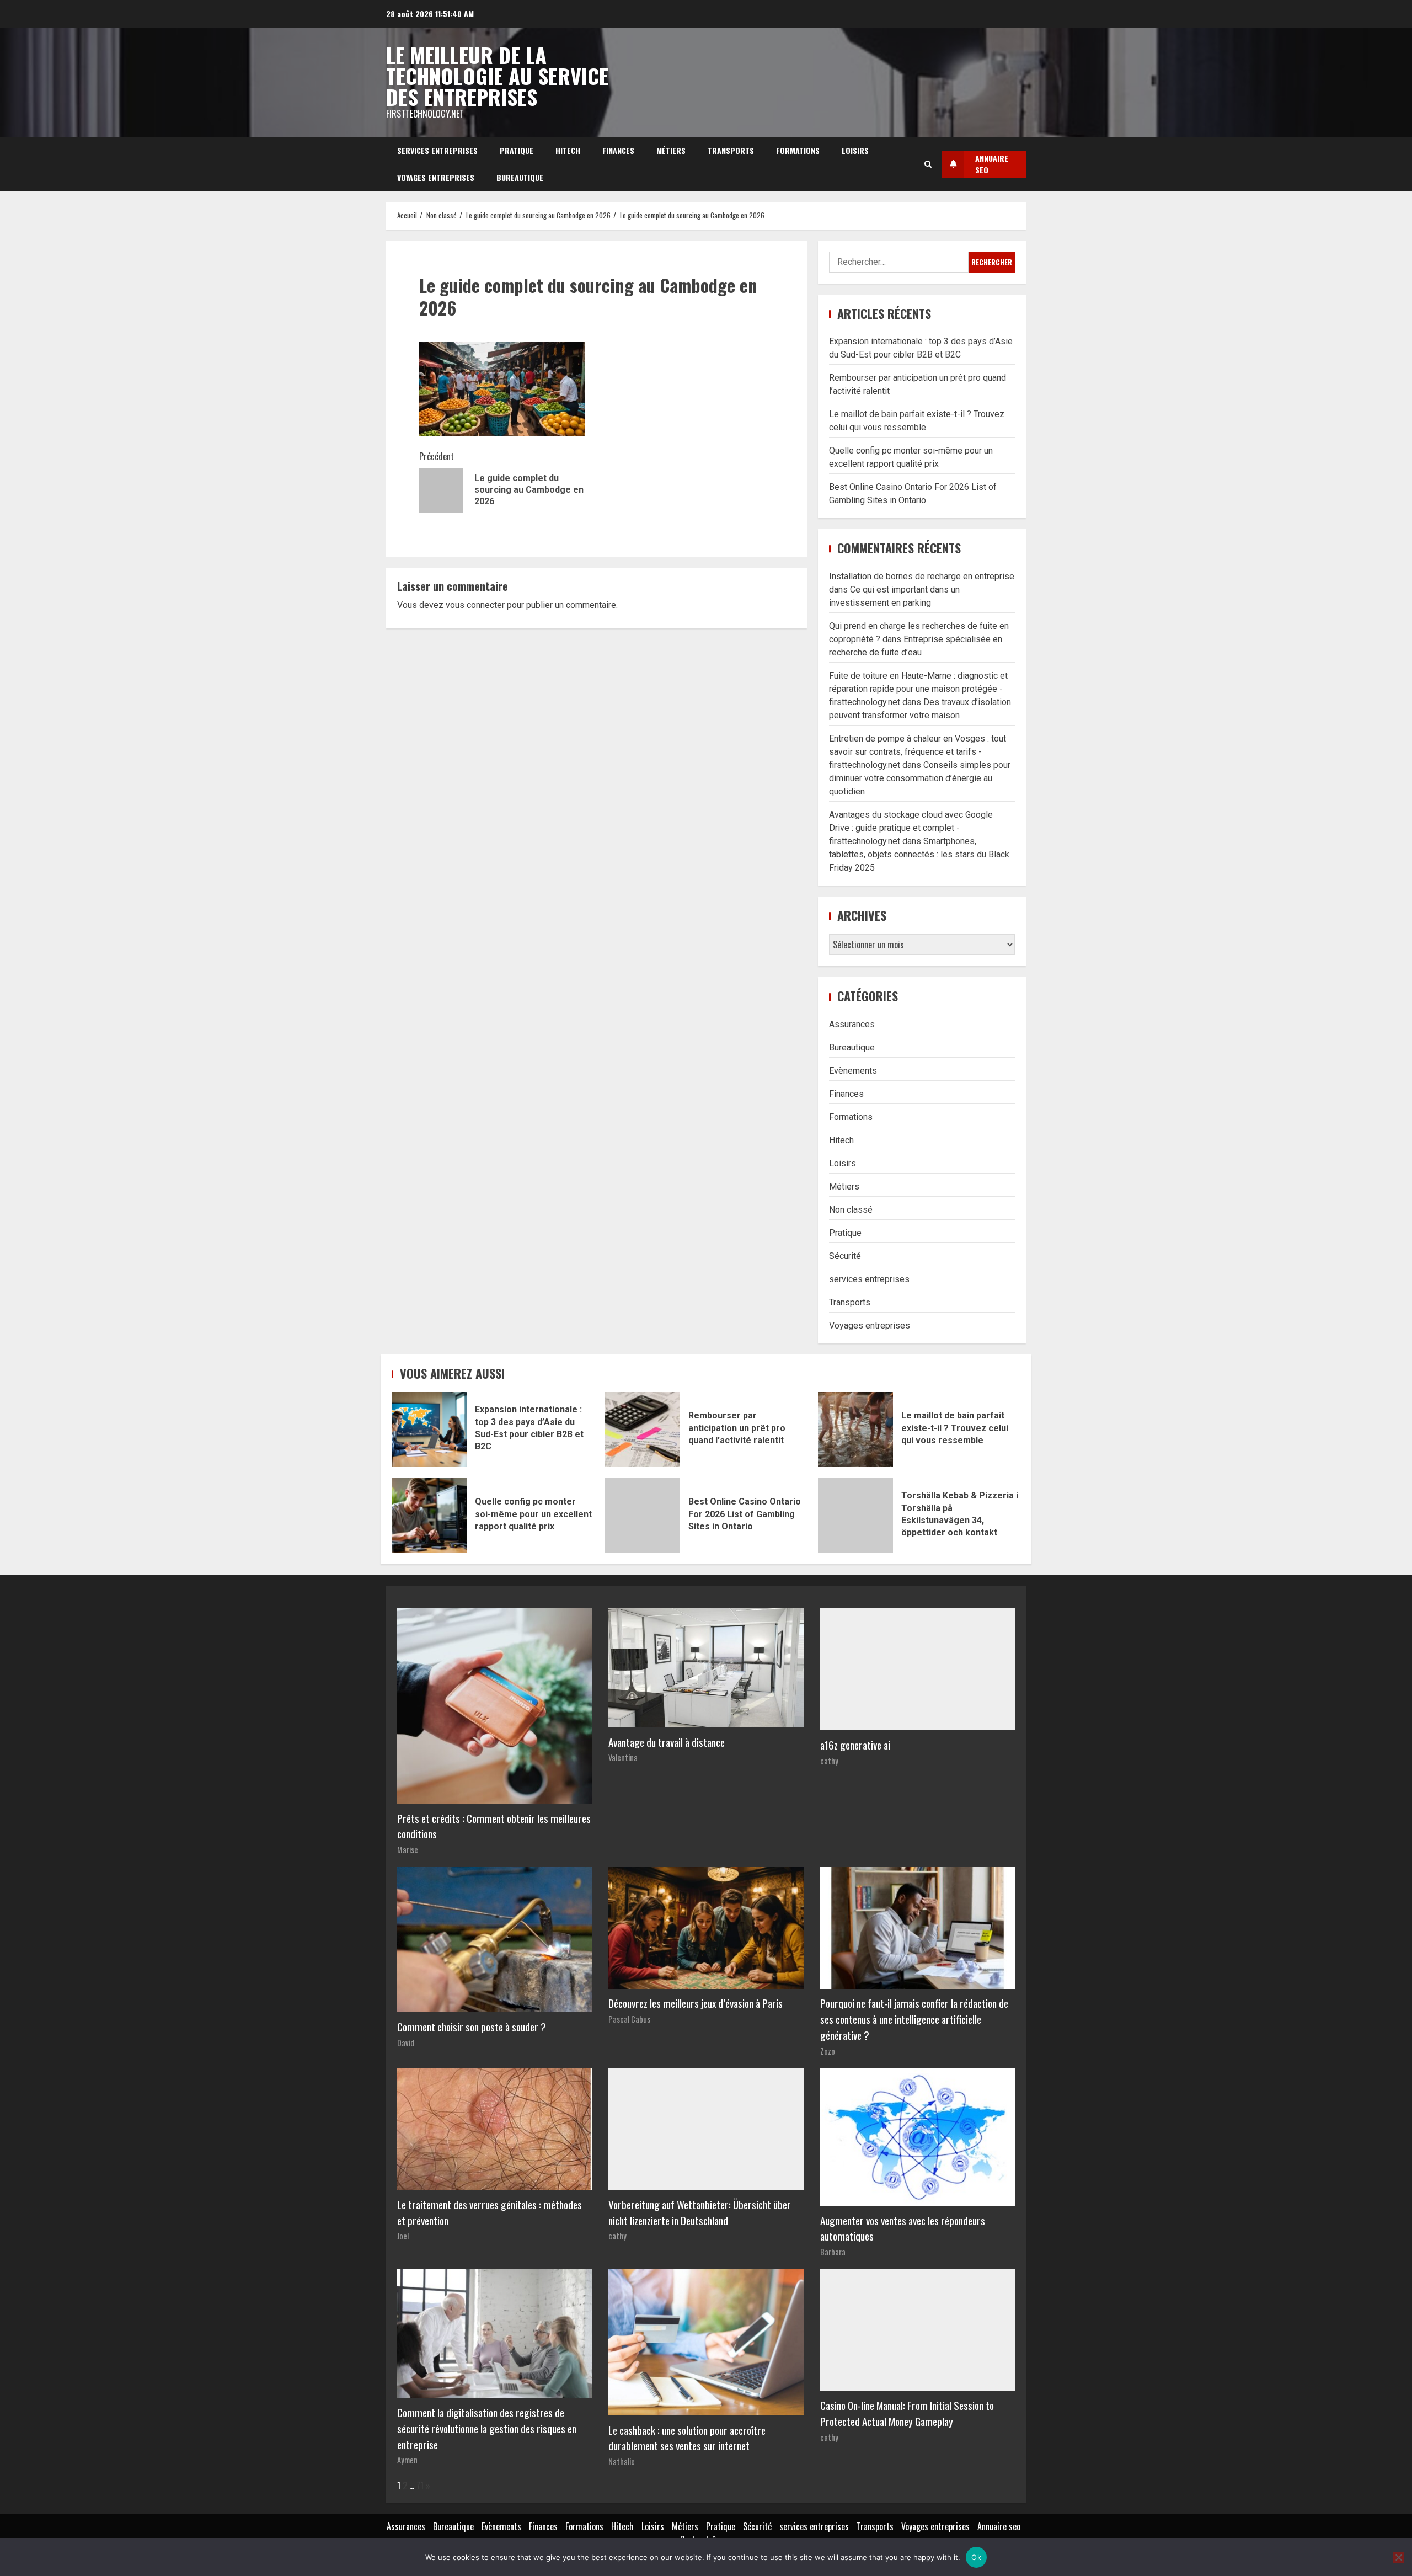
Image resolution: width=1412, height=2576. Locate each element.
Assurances (852, 1024)
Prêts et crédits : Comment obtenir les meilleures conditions (494, 1826)
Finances (618, 150)
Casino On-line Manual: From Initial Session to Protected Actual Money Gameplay (907, 2413)
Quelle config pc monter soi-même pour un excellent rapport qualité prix (429, 1516)
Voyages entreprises (436, 177)
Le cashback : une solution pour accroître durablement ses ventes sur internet (687, 2438)
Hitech (568, 150)
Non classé (851, 1210)
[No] (1398, 2557)
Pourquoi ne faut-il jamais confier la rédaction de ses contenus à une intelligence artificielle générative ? (914, 2019)
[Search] (928, 164)
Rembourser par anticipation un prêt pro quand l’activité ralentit (643, 1430)
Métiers (671, 150)
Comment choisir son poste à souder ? (472, 2027)
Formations (798, 150)
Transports (731, 150)
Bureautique (520, 177)
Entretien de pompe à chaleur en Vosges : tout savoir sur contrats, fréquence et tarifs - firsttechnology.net (918, 752)
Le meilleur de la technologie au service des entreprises (497, 76)
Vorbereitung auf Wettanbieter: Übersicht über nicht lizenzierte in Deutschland (700, 2212)
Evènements (853, 1071)
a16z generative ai (855, 1745)
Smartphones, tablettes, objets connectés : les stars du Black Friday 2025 (919, 854)
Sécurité (845, 1256)
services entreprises (437, 150)
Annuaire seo (999, 2526)
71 (420, 2486)
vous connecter (475, 605)
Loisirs (855, 150)
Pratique (517, 150)
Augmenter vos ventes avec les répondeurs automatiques (903, 2228)
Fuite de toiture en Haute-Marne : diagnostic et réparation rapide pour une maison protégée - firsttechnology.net (918, 689)
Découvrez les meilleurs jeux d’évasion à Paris (696, 2003)
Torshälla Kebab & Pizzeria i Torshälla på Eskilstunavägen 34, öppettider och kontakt (855, 1516)
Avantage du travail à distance (667, 1742)
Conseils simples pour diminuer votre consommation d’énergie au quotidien (920, 778)
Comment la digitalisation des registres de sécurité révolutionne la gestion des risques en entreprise (487, 2428)
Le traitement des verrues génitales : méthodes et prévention (490, 2212)
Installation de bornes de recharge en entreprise (922, 576)
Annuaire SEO (992, 164)
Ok (976, 2557)
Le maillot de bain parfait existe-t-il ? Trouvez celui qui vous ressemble (855, 1430)
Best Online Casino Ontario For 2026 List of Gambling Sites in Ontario (643, 1516)
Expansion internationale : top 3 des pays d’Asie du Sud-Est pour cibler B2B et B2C (429, 1430)
